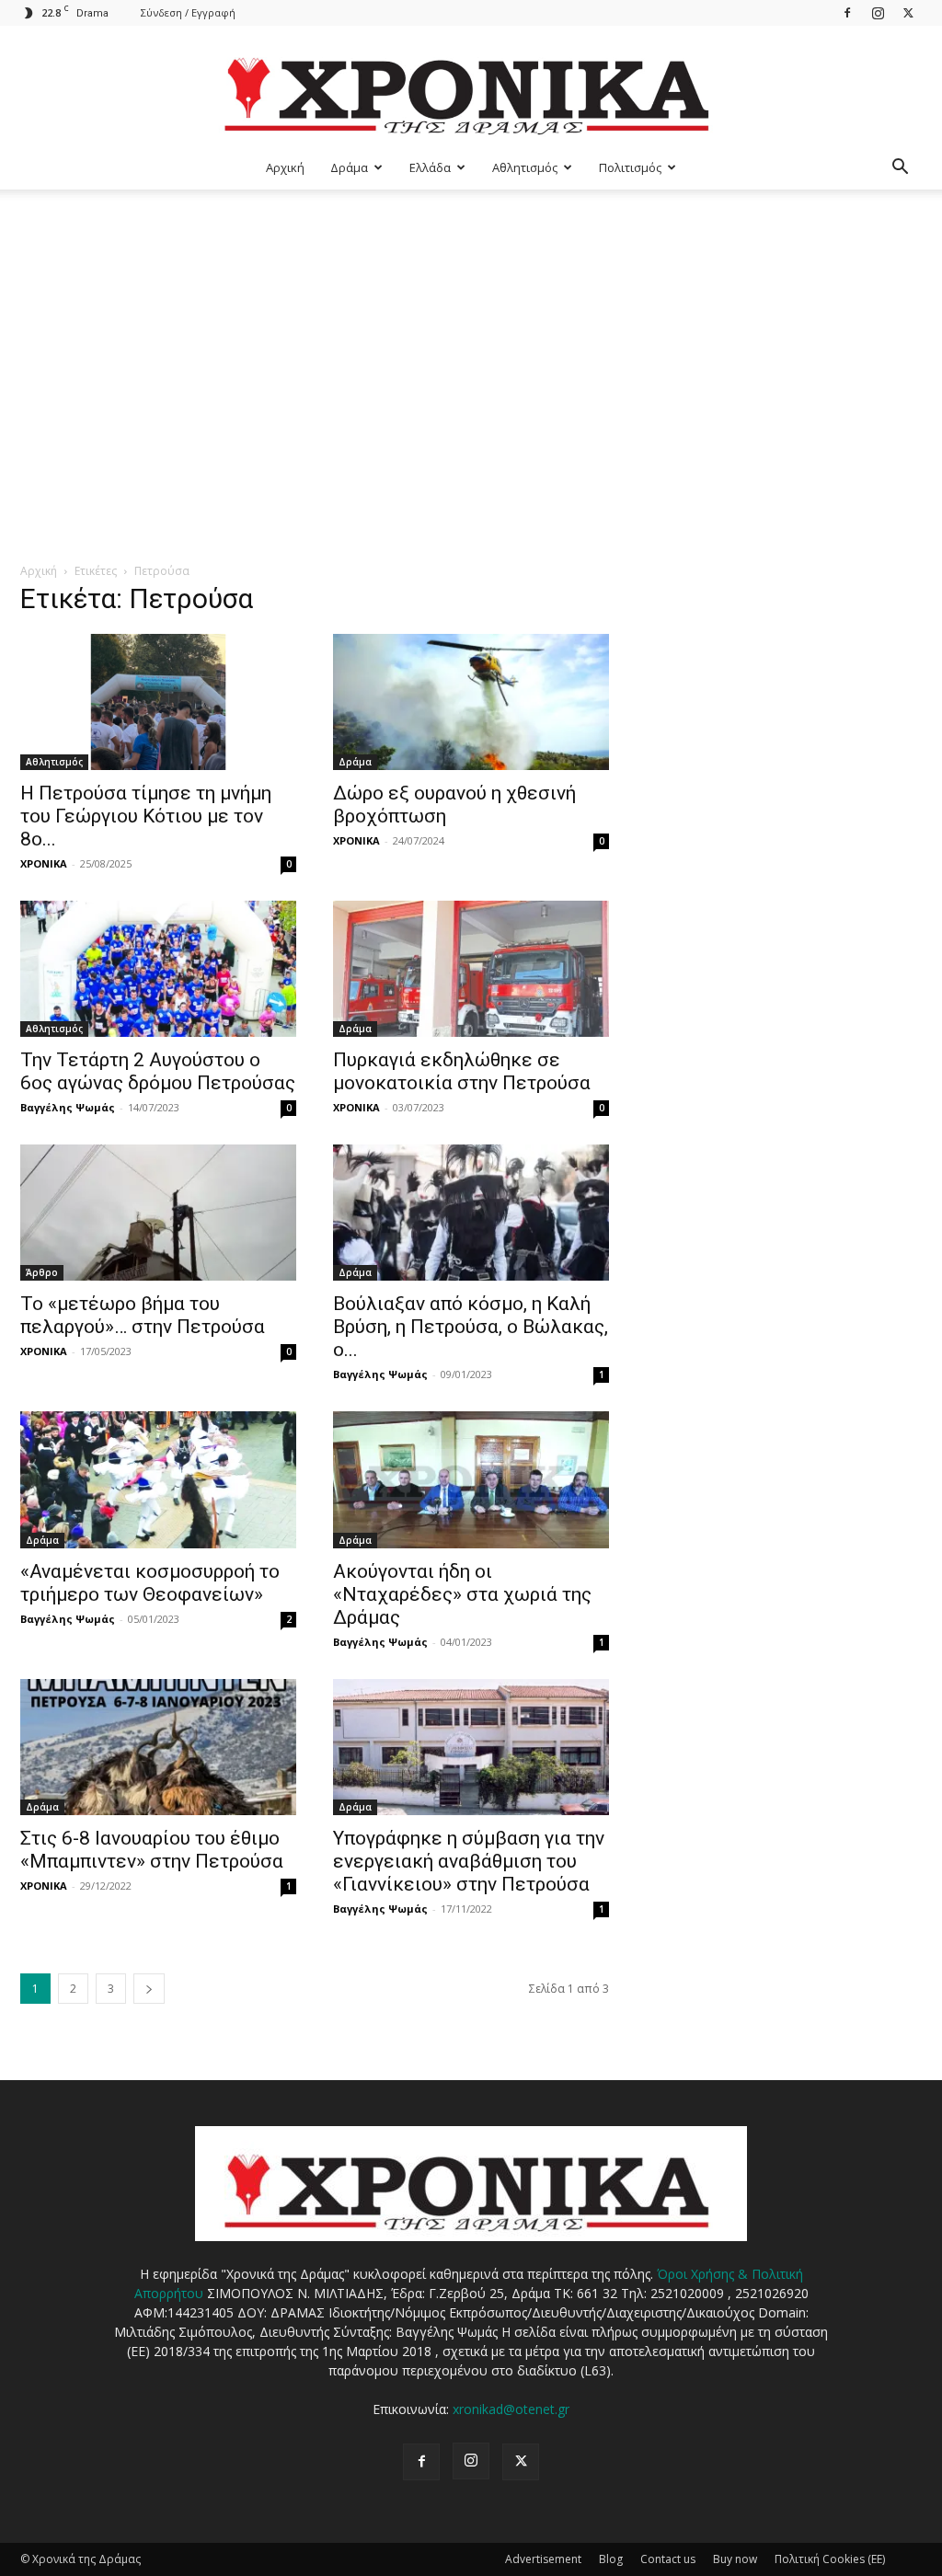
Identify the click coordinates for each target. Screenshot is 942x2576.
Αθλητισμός (525, 167)
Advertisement (543, 2559)
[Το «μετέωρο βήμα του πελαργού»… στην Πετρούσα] (158, 1213)
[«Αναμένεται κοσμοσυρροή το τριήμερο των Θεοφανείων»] (158, 1479)
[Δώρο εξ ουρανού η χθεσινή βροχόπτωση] (471, 702)
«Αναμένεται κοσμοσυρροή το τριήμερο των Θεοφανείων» (150, 1583)
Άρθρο (42, 1272)
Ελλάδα (430, 167)
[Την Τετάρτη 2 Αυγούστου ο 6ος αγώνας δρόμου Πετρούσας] (158, 969)
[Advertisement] (471, 328)
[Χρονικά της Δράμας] (471, 87)
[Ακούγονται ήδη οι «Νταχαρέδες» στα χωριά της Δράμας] (471, 1479)
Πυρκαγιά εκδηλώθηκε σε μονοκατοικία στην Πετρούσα (462, 1071)
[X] (908, 12)
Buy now (735, 2559)
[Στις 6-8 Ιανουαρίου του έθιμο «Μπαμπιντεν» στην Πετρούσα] (158, 1747)
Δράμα (349, 167)
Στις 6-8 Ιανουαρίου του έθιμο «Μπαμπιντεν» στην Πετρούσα (152, 1850)
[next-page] (149, 1989)
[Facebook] (847, 12)
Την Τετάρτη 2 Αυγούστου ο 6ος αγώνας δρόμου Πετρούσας (158, 1071)
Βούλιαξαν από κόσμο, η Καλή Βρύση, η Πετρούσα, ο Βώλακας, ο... (471, 1327)
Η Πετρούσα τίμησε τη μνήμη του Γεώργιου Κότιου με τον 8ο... (146, 816)
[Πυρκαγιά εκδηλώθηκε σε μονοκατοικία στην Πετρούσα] (471, 969)
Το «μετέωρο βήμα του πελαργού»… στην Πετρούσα (143, 1315)
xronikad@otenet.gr (511, 2409)
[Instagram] (878, 12)
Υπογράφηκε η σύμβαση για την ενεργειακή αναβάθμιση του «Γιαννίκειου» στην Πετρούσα (469, 1861)
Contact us (668, 2559)
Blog (611, 2559)
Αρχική (285, 167)
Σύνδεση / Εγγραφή (188, 12)
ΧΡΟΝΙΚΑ (44, 863)
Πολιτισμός (630, 167)
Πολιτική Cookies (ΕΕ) (830, 2559)
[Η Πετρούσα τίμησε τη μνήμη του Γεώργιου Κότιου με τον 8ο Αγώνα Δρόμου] (158, 702)
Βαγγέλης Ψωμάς (68, 1107)
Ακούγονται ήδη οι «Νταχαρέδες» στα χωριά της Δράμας (462, 1594)
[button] (900, 169)
